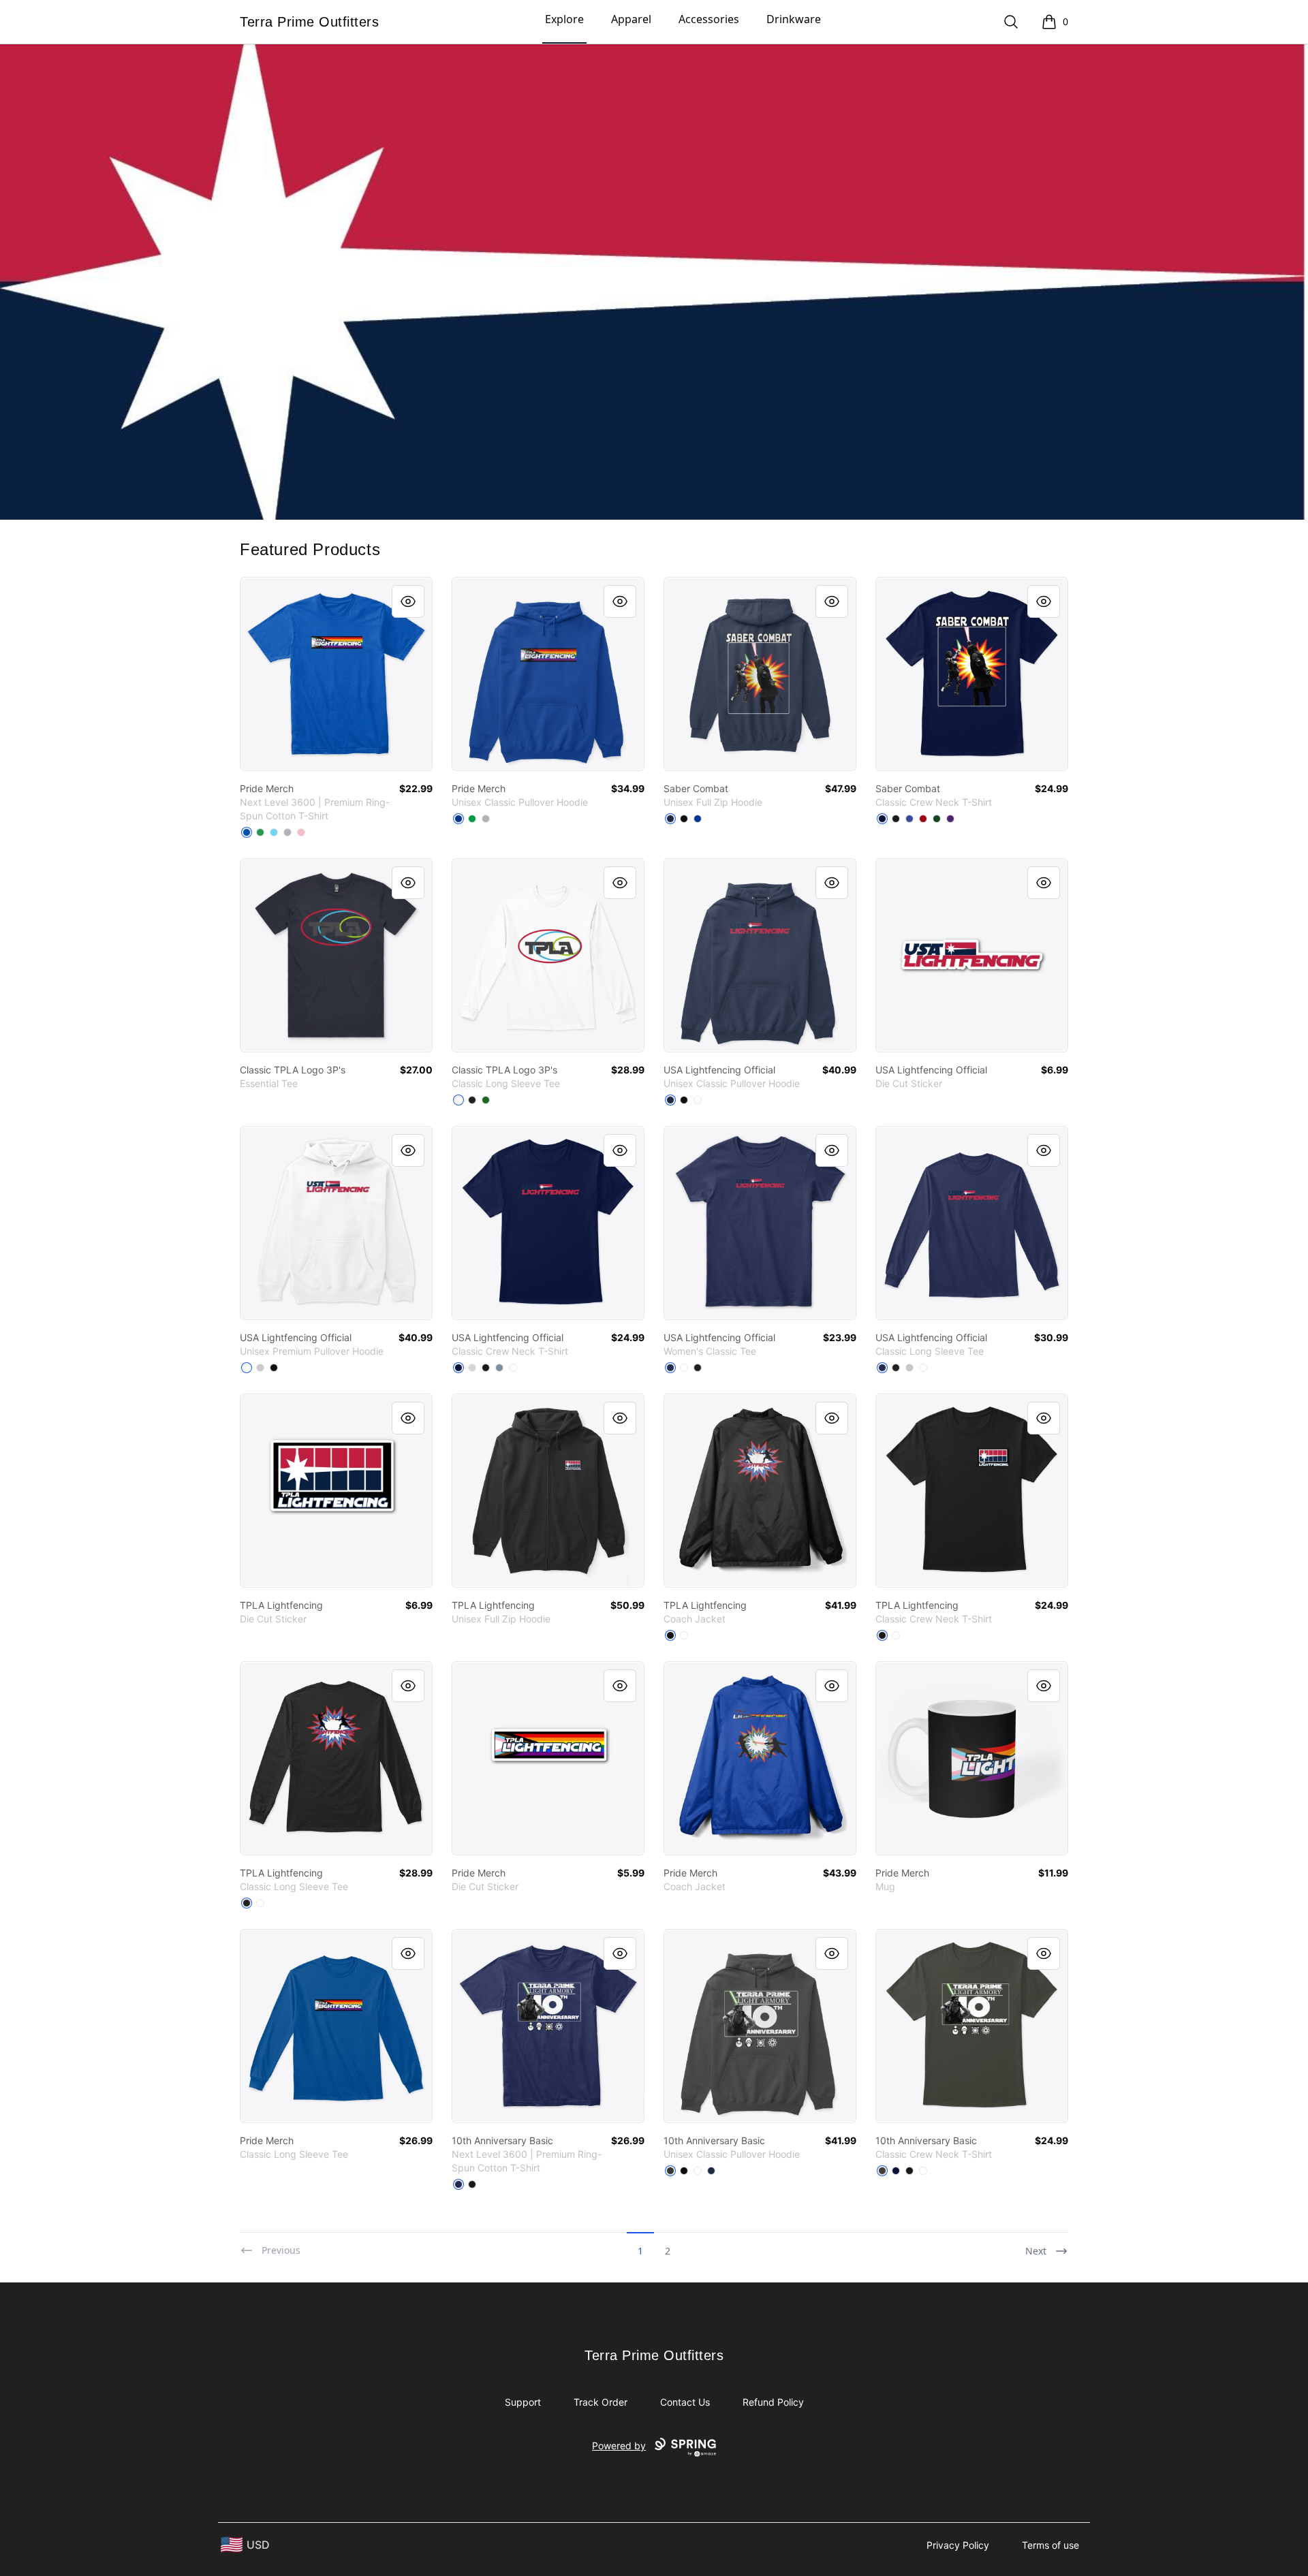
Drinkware (794, 19)
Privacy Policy (958, 2545)
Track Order (601, 2402)
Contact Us (685, 2402)
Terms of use (1050, 2545)
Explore (564, 19)
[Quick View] (408, 601)
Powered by (619, 2446)
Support (523, 2402)
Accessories (709, 19)
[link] (336, 674)
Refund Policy (773, 2402)
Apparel (631, 19)
